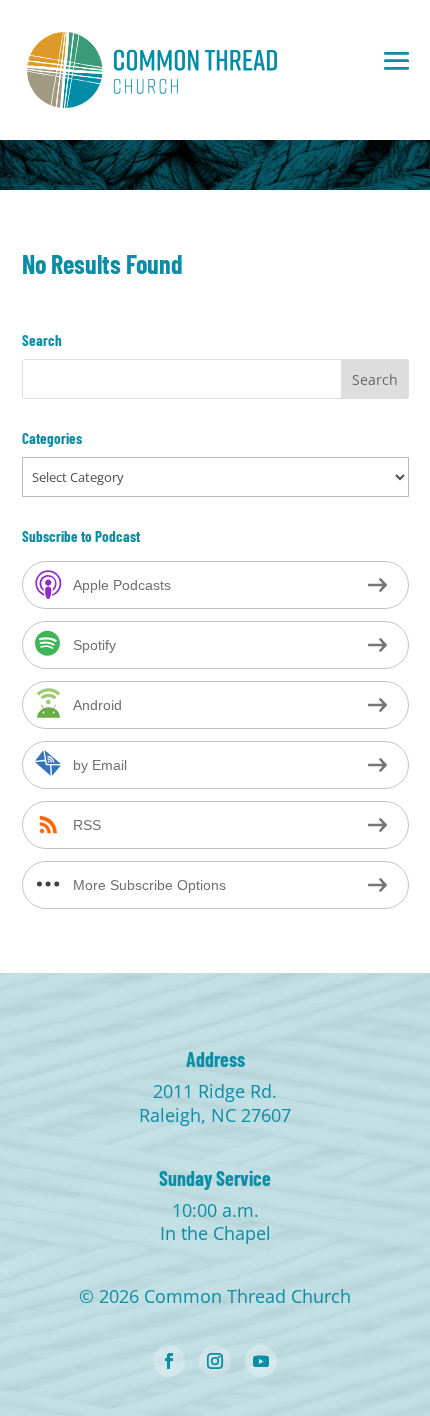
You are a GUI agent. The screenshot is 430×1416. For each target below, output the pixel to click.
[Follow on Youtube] (261, 1361)
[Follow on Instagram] (215, 1361)
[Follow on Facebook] (169, 1361)
